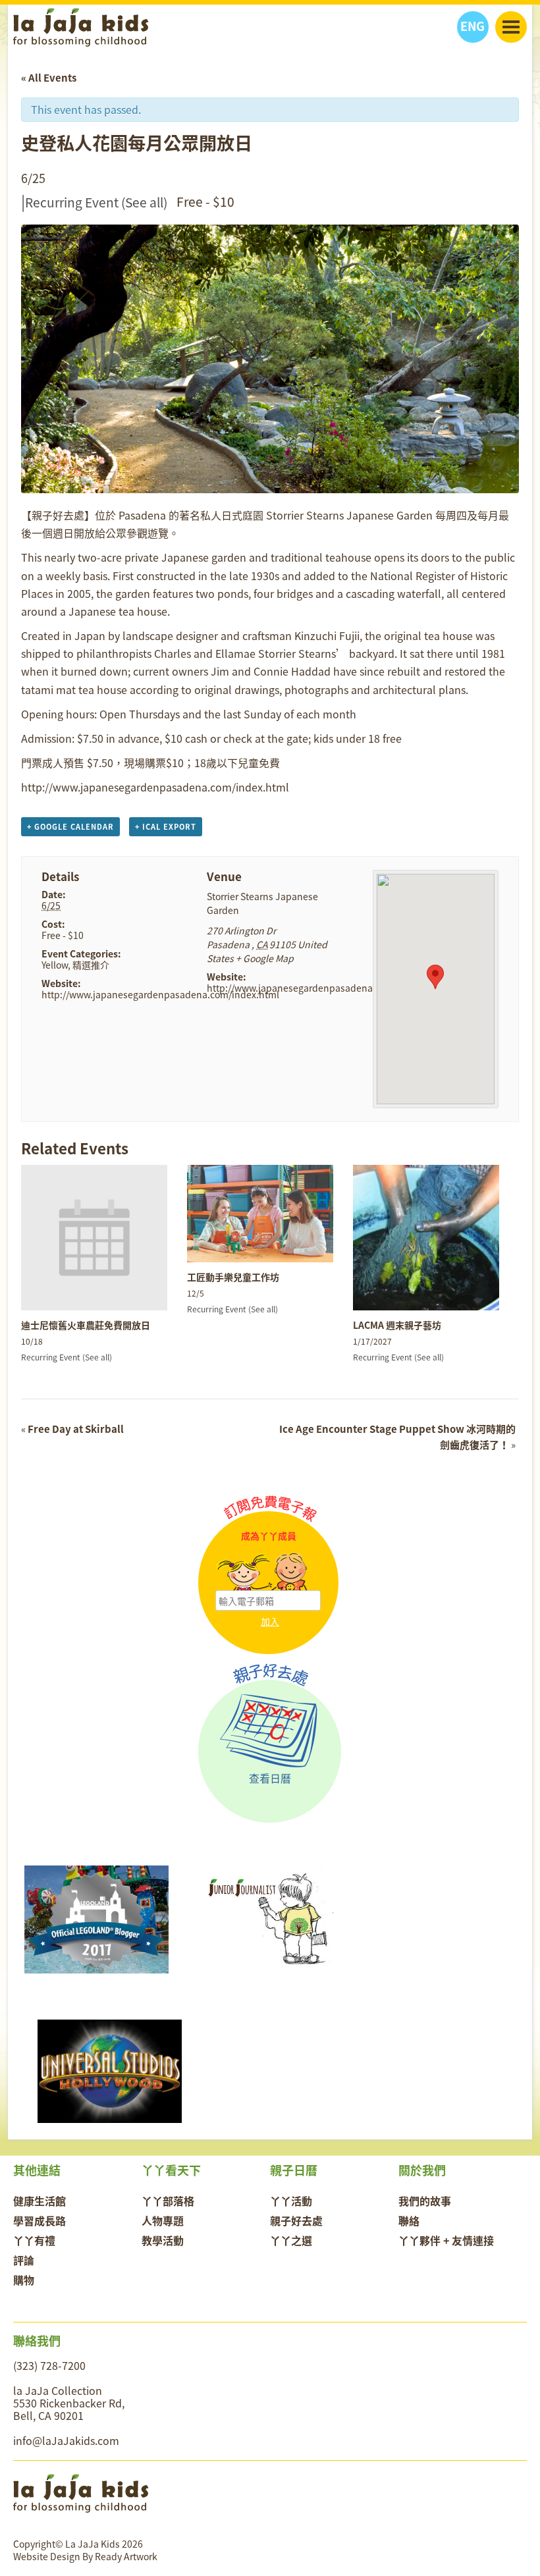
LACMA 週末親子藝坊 (397, 1325)
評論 (24, 2260)
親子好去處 (296, 2220)
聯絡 (409, 2220)
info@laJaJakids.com (66, 2440)
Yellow (55, 965)
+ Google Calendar (70, 827)
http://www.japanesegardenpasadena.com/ (302, 988)
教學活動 (163, 2240)
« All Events (49, 78)
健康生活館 (40, 2201)
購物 (24, 2280)
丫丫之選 (291, 2240)
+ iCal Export (166, 827)
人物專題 (163, 2220)
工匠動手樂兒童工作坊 (233, 1277)
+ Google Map (265, 958)
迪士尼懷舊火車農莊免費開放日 (86, 1325)
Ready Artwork (126, 2556)
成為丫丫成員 (269, 1536)
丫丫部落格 (168, 2201)
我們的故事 (425, 2201)
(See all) (144, 202)
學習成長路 (40, 2220)
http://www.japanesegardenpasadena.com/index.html (160, 994)
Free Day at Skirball (72, 1429)
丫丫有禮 (34, 2240)
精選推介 (91, 965)
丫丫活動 (291, 2201)
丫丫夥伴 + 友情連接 (446, 2240)
